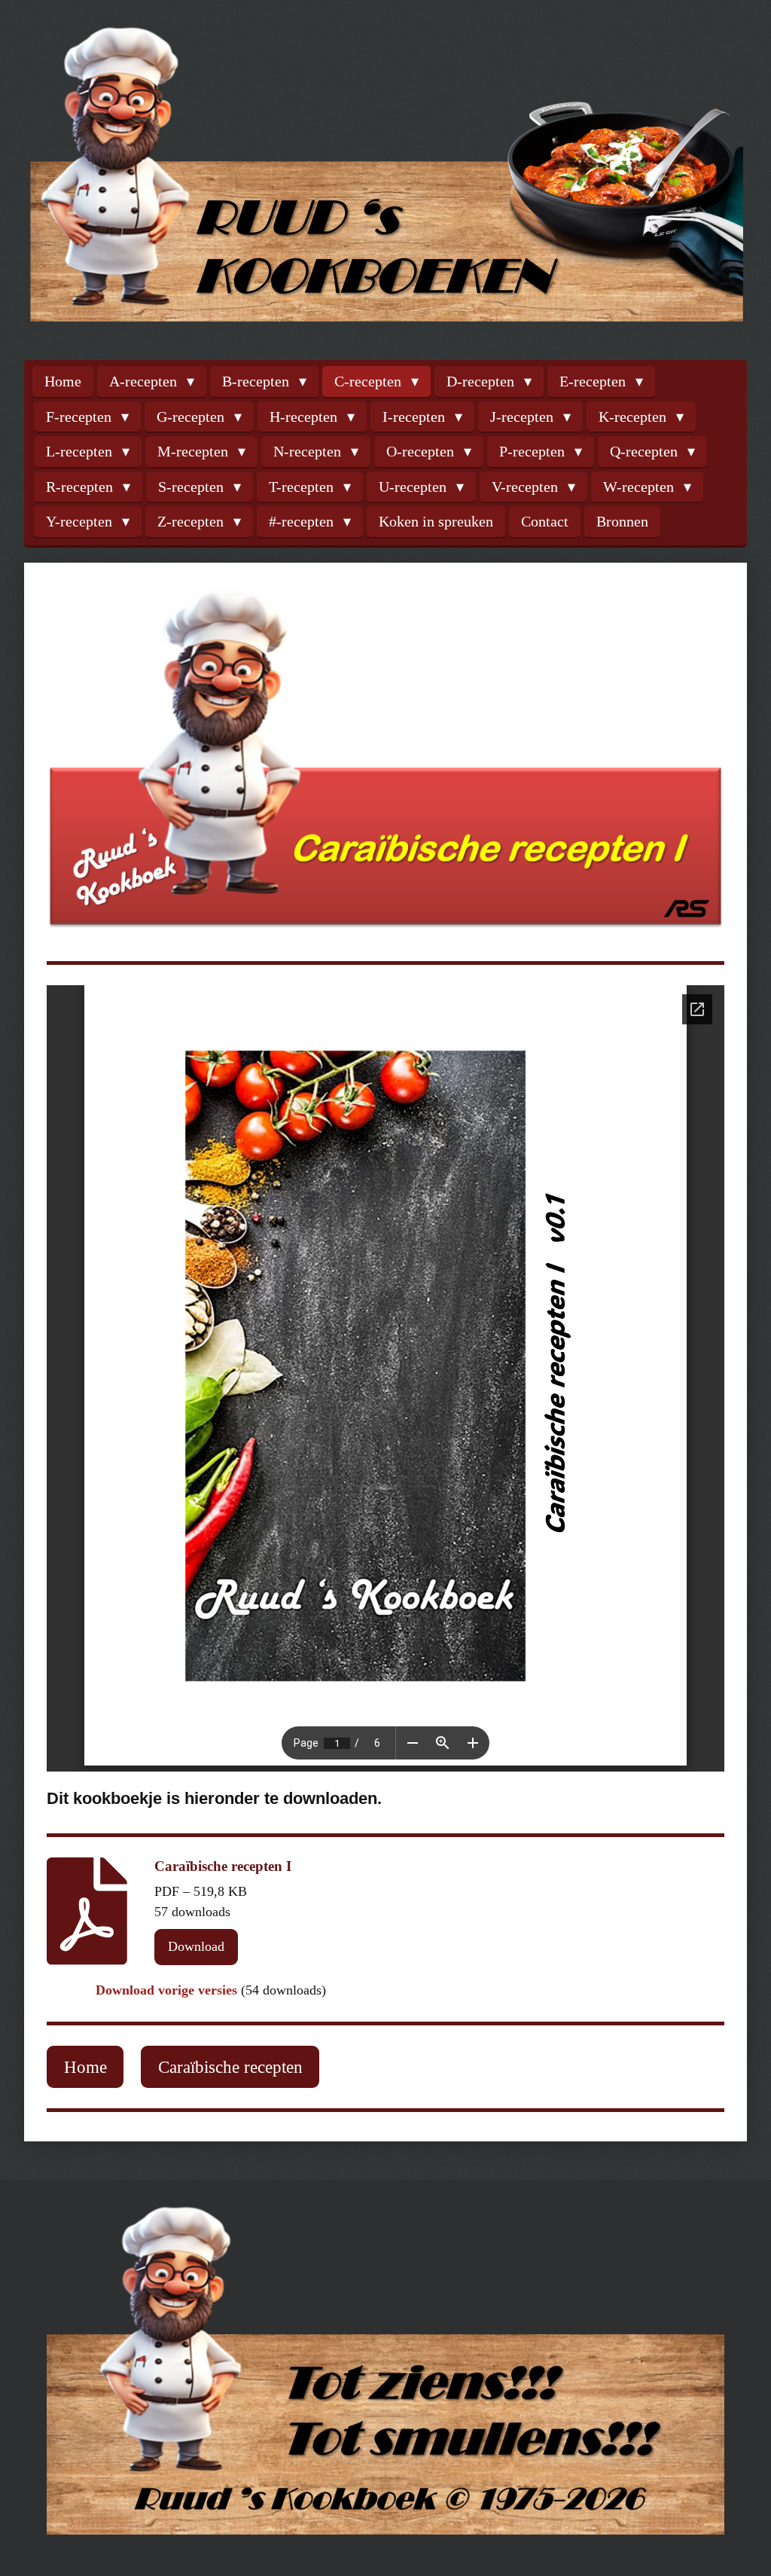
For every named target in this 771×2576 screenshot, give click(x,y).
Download (196, 1946)
